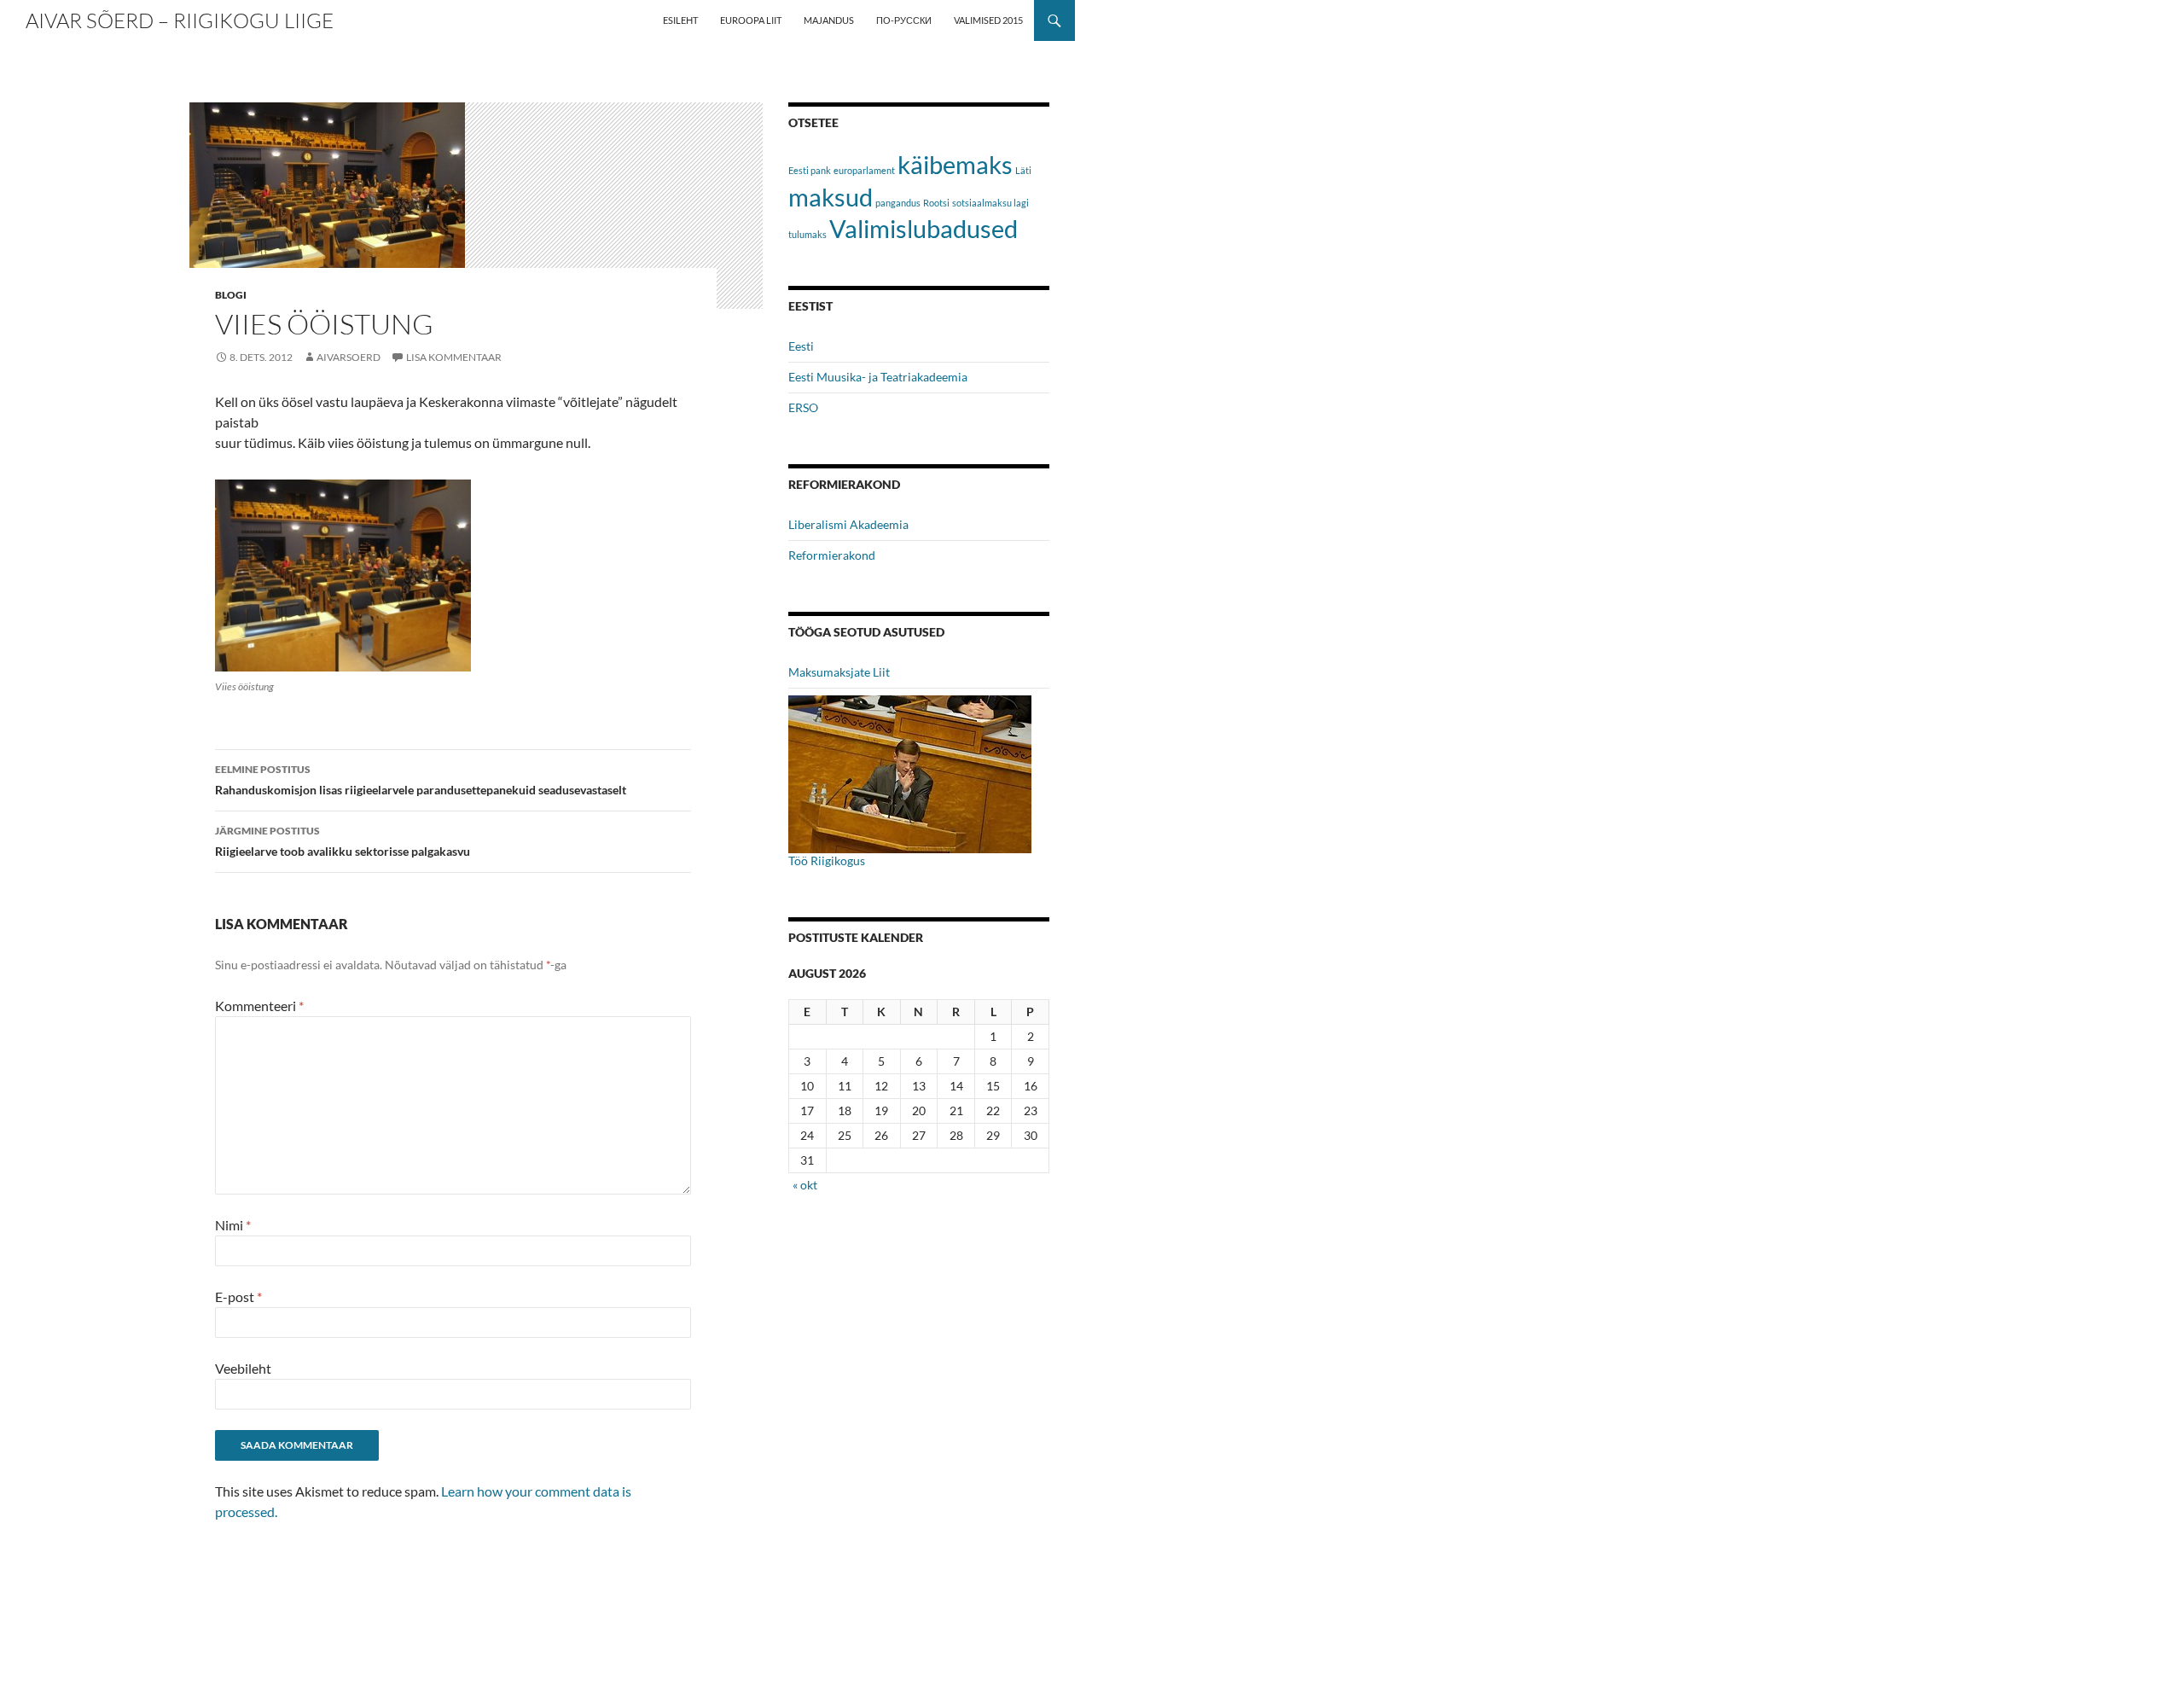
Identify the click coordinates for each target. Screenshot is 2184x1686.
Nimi (233, 1225)
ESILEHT (680, 20)
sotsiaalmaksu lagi (990, 203)
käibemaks (955, 164)
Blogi (231, 295)
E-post (238, 1296)
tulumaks (807, 234)
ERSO (803, 407)
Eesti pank (810, 170)
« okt (805, 1185)
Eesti (801, 346)
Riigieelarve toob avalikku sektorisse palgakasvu (343, 841)
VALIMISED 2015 (988, 20)
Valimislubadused (924, 228)
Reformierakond (832, 555)
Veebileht (243, 1368)
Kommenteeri (259, 1006)
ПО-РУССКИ (904, 20)
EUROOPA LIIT (751, 20)
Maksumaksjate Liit (839, 672)
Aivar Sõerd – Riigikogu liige (180, 20)
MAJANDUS (829, 20)
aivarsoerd (349, 357)
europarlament (864, 170)
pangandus (898, 203)
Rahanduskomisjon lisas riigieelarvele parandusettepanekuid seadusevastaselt (421, 780)
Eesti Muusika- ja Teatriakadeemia (878, 377)
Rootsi (936, 203)
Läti (1023, 170)
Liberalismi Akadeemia (848, 524)
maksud (831, 197)
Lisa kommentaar (454, 357)
